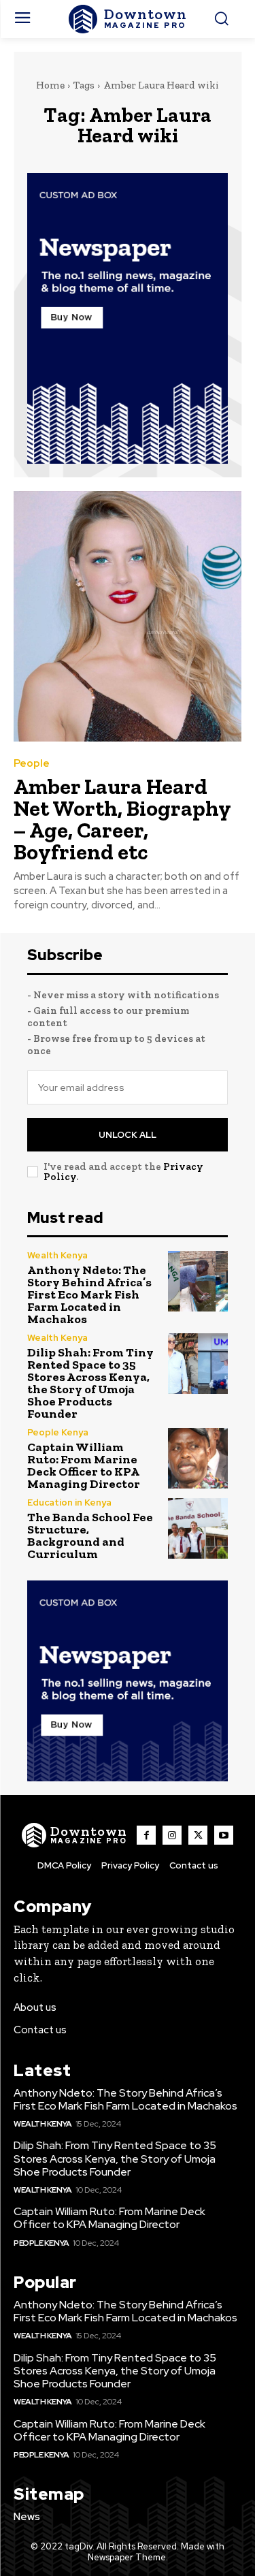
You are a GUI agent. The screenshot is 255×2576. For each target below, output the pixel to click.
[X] (198, 1835)
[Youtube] (224, 1835)
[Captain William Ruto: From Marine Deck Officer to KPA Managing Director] (198, 1458)
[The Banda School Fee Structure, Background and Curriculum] (198, 1528)
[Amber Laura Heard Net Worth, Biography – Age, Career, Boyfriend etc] (128, 617)
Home (50, 85)
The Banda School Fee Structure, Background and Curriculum (90, 1536)
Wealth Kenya (57, 1255)
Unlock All (128, 1135)
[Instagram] (172, 1835)
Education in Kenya (69, 1502)
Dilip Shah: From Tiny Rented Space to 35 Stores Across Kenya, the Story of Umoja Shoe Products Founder (90, 1383)
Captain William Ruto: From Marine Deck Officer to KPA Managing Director (84, 1465)
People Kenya (58, 1432)
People (32, 764)
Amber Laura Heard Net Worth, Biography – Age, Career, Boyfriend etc (122, 819)
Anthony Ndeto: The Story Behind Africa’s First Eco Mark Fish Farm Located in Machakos (89, 1294)
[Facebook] (146, 1835)
